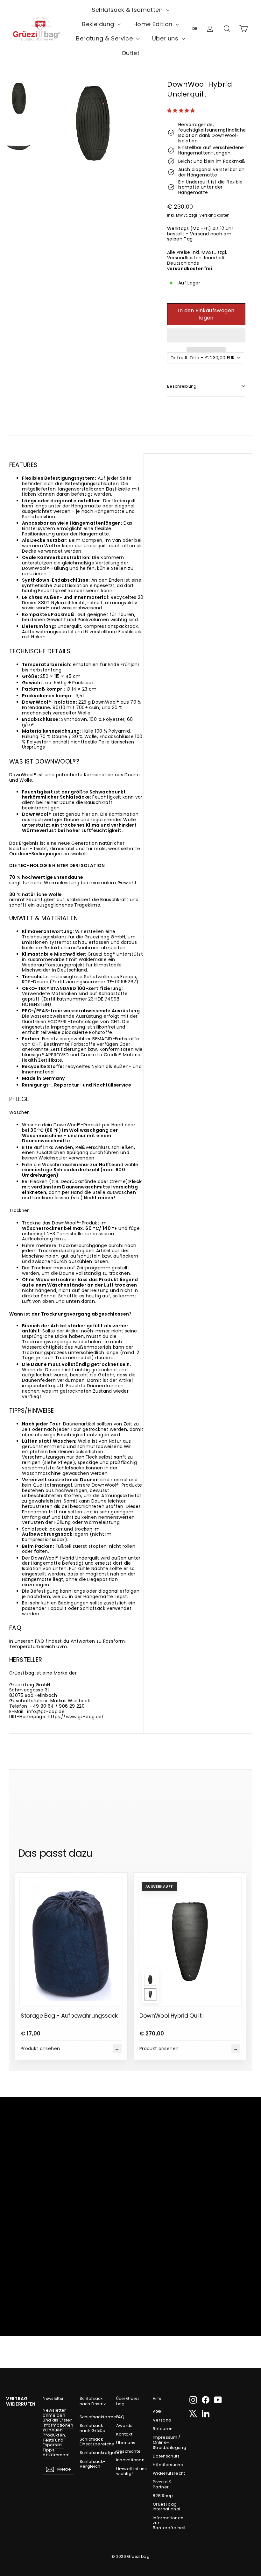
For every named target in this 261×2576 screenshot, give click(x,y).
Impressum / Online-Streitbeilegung (169, 2442)
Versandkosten (215, 215)
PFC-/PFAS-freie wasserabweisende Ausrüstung (81, 1011)
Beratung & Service (105, 38)
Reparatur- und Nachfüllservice (93, 1085)
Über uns (166, 38)
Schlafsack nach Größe (93, 2428)
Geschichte (129, 2451)
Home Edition (154, 24)
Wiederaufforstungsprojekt (53, 965)
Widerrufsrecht (169, 2473)
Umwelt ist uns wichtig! (132, 2471)
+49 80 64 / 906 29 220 (57, 1706)
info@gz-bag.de (46, 1711)
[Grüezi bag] (36, 29)
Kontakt (124, 2434)
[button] (182, 111)
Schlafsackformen (95, 2417)
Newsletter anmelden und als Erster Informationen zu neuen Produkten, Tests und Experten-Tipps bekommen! (58, 2432)
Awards (124, 2425)
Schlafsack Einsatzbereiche (95, 2442)
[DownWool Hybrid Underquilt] (150, 1980)
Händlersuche (168, 2465)
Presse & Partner (162, 2484)
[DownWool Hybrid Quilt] (150, 1995)
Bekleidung (99, 24)
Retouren (163, 2429)
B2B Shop (163, 2496)
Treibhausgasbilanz (44, 937)
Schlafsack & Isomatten (128, 10)
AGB (157, 2411)
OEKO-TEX (34, 988)
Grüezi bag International (167, 2507)
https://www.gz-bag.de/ (76, 1717)
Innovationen (130, 2460)
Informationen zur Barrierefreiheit (169, 2523)
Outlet (131, 53)
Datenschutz (166, 2456)
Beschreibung (182, 386)
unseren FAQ (29, 1641)
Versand (162, 2420)
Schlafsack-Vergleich (93, 2464)
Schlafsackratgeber (95, 2453)
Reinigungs (35, 1085)
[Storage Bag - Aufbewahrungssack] (71, 1940)
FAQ (120, 2417)
